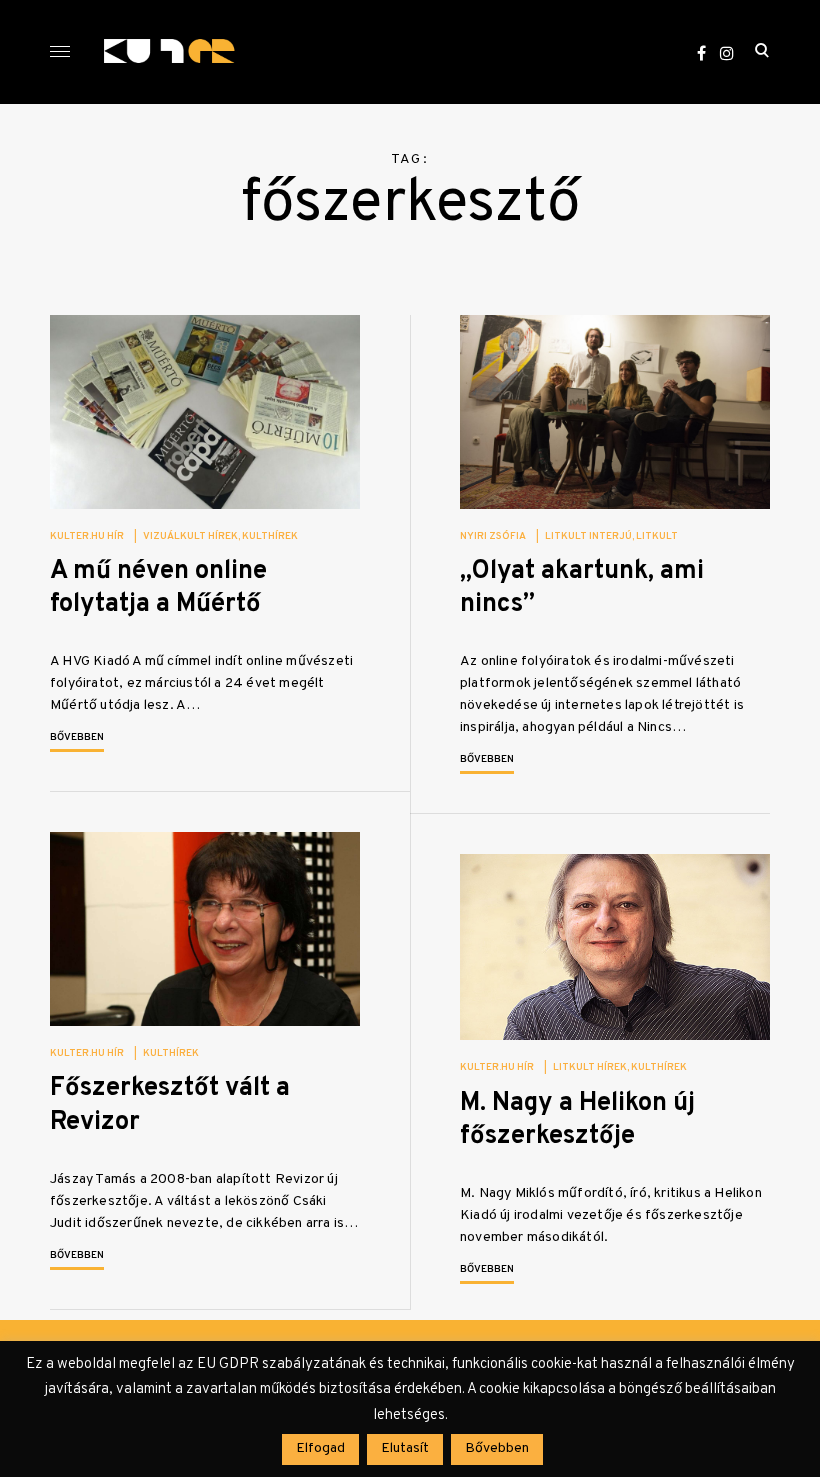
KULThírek (270, 536)
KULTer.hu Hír (87, 536)
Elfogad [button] (320, 1448)
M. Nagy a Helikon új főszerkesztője (577, 1120)
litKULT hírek (590, 1067)
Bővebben (77, 737)
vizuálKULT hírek (190, 536)
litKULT (657, 536)
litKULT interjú (588, 536)
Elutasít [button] (405, 1448)
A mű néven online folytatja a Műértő (158, 588)
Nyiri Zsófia (493, 536)
